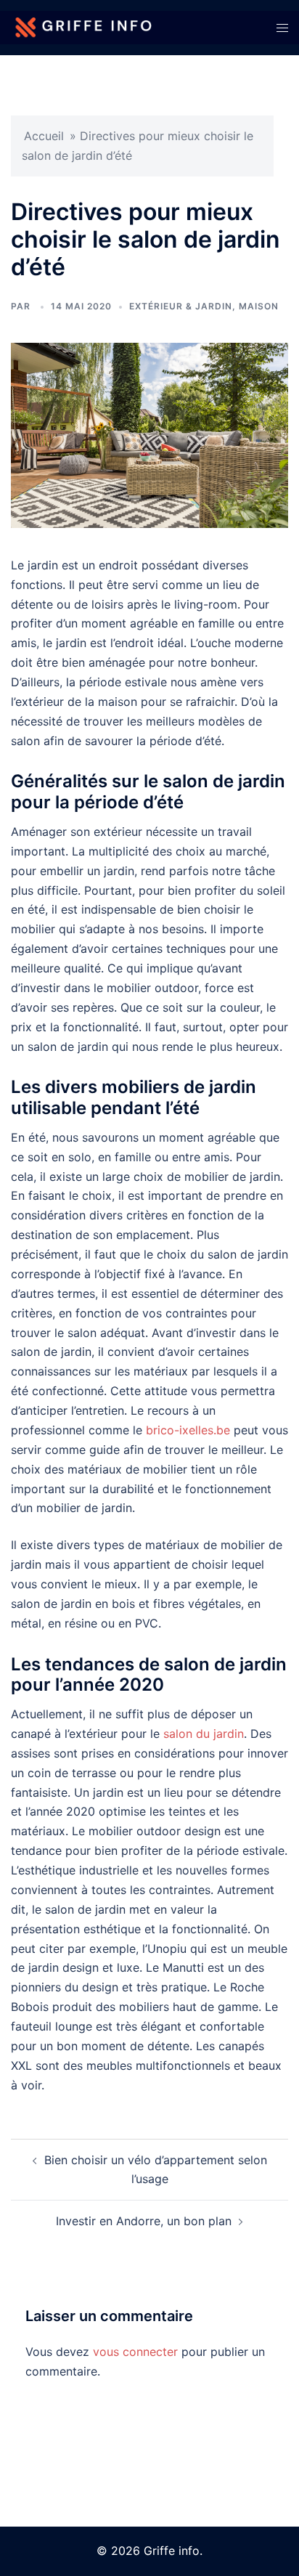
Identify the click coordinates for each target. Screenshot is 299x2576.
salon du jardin (204, 1734)
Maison (259, 306)
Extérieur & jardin (181, 306)
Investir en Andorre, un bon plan (144, 2221)
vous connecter (135, 2352)
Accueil (44, 136)
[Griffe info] (84, 26)
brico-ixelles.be (188, 1430)
